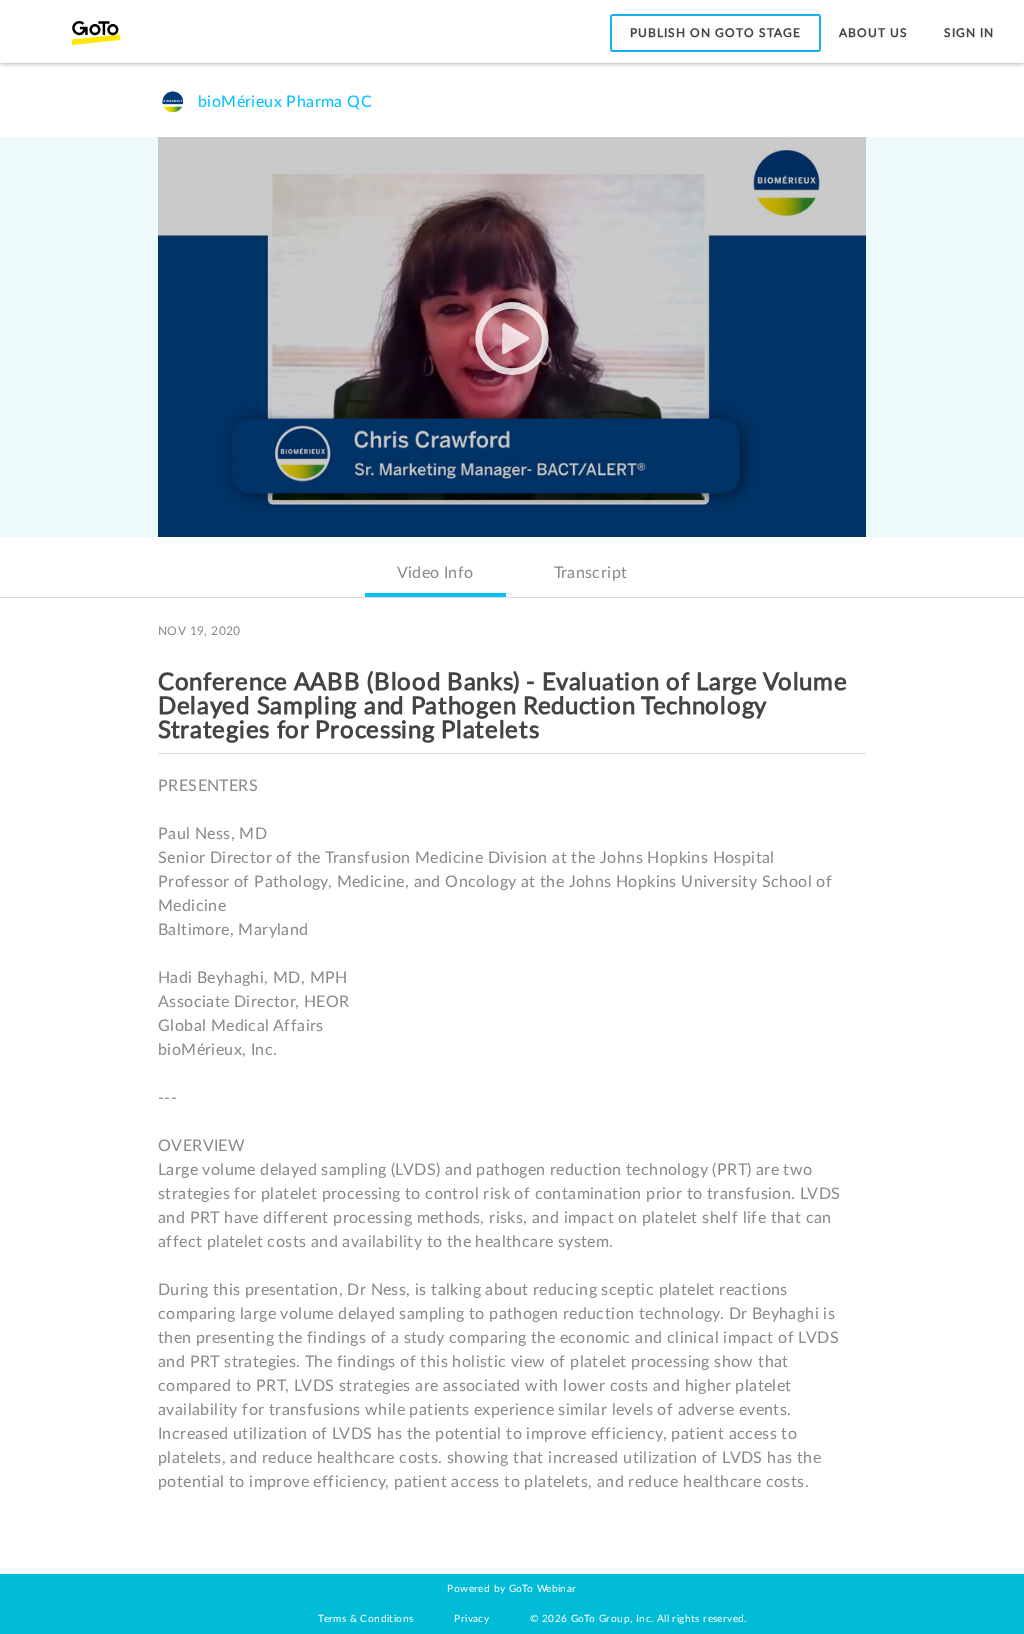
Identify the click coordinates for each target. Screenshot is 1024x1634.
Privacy (471, 1619)
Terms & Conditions (365, 1619)
